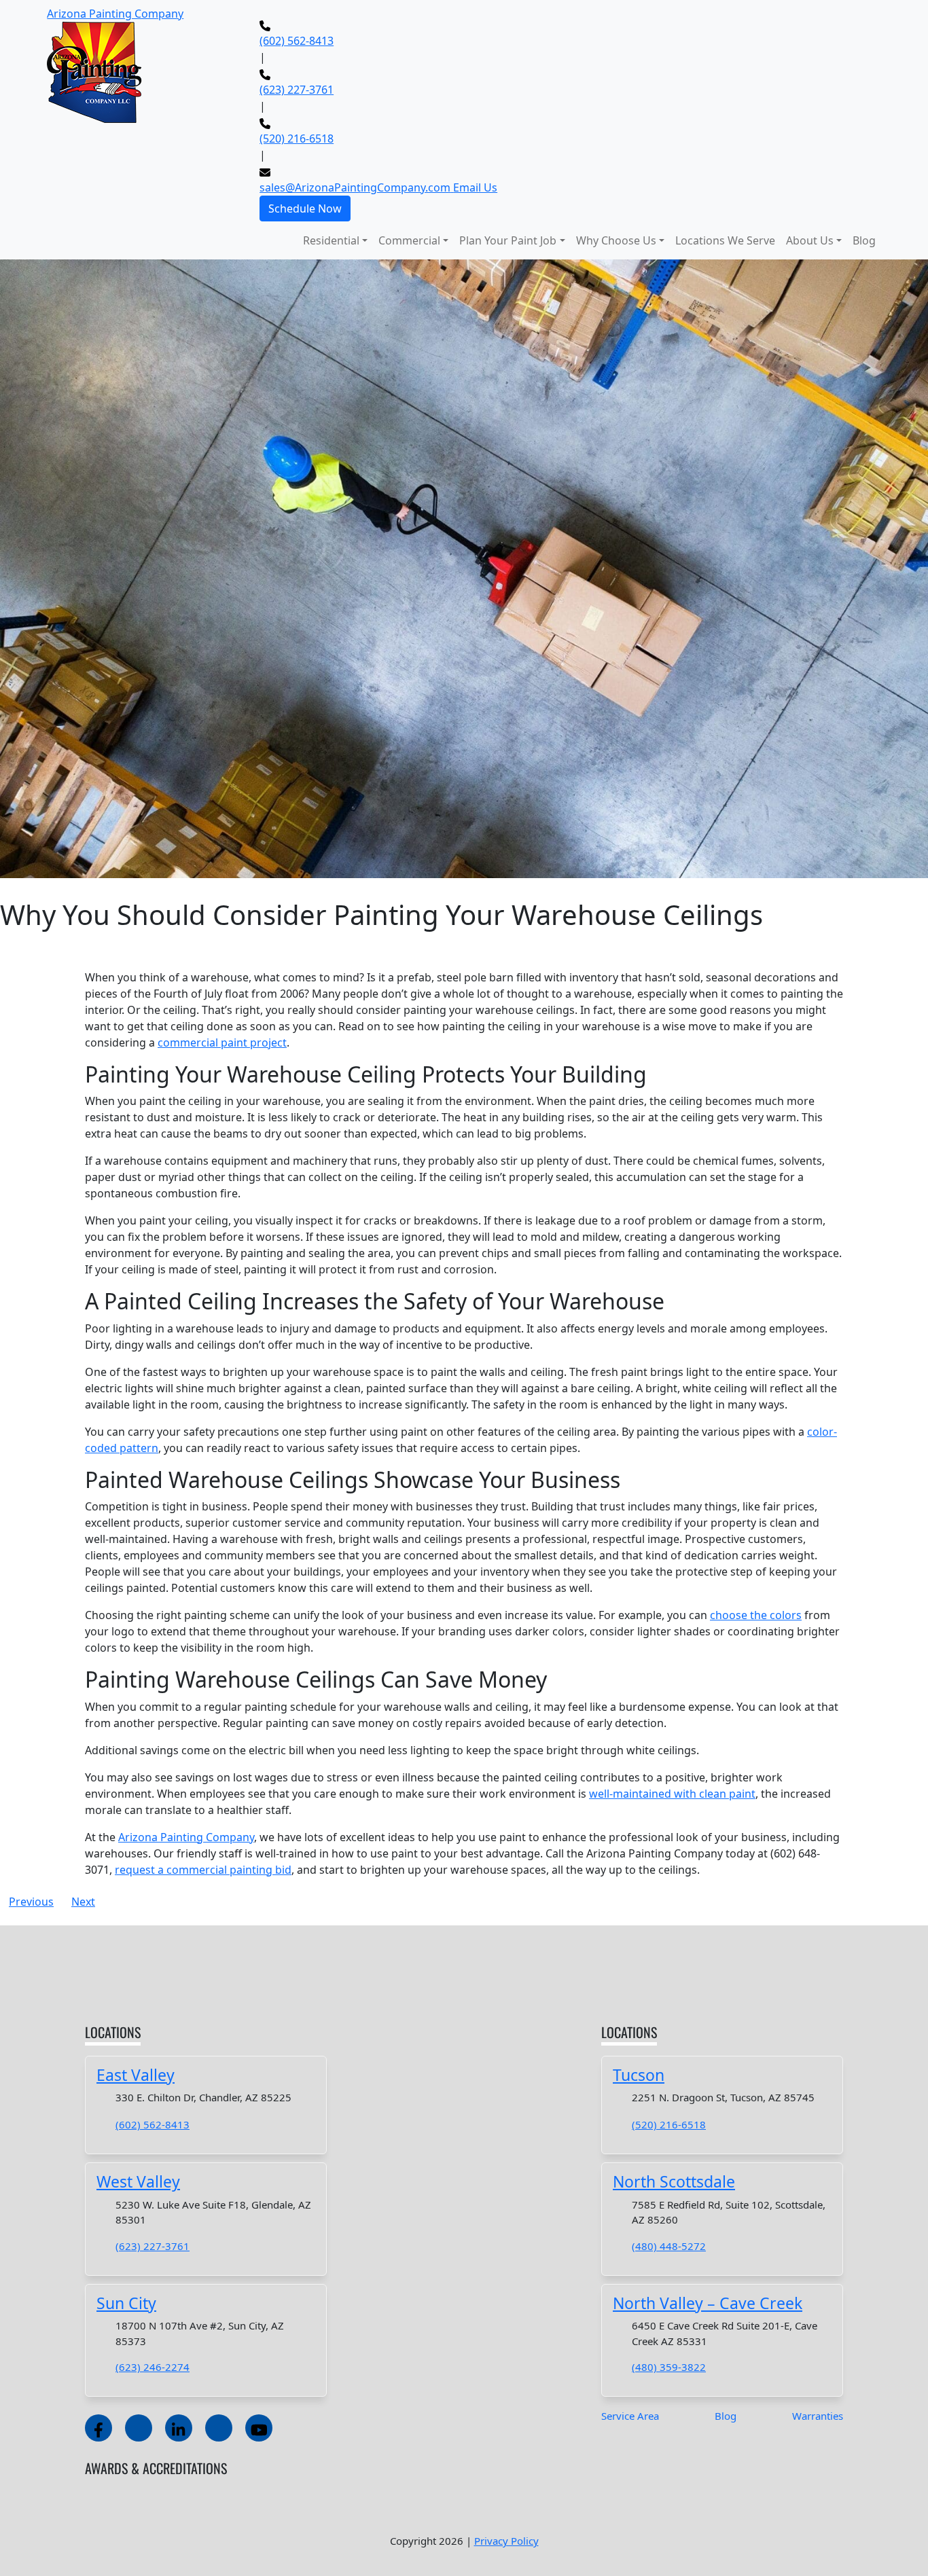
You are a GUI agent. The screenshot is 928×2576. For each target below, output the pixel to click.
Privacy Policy (506, 2541)
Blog (864, 240)
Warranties (818, 2416)
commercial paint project (222, 1042)
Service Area (630, 2416)
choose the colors (756, 1615)
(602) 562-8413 (297, 41)
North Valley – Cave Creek (708, 2303)
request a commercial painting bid (203, 1870)
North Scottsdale (674, 2181)
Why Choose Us (616, 240)
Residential (331, 240)
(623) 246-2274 (153, 2367)
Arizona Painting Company (186, 1837)
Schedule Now (305, 208)
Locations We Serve (725, 240)
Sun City (126, 2303)
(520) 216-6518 (297, 139)
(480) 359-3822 (669, 2367)
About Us (810, 240)
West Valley (138, 2181)
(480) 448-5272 (669, 2246)
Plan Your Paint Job (508, 240)
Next (83, 1902)
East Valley (136, 2075)
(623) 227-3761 (297, 90)
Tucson (639, 2075)
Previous (31, 1902)
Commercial (409, 240)
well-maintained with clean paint (672, 1794)
